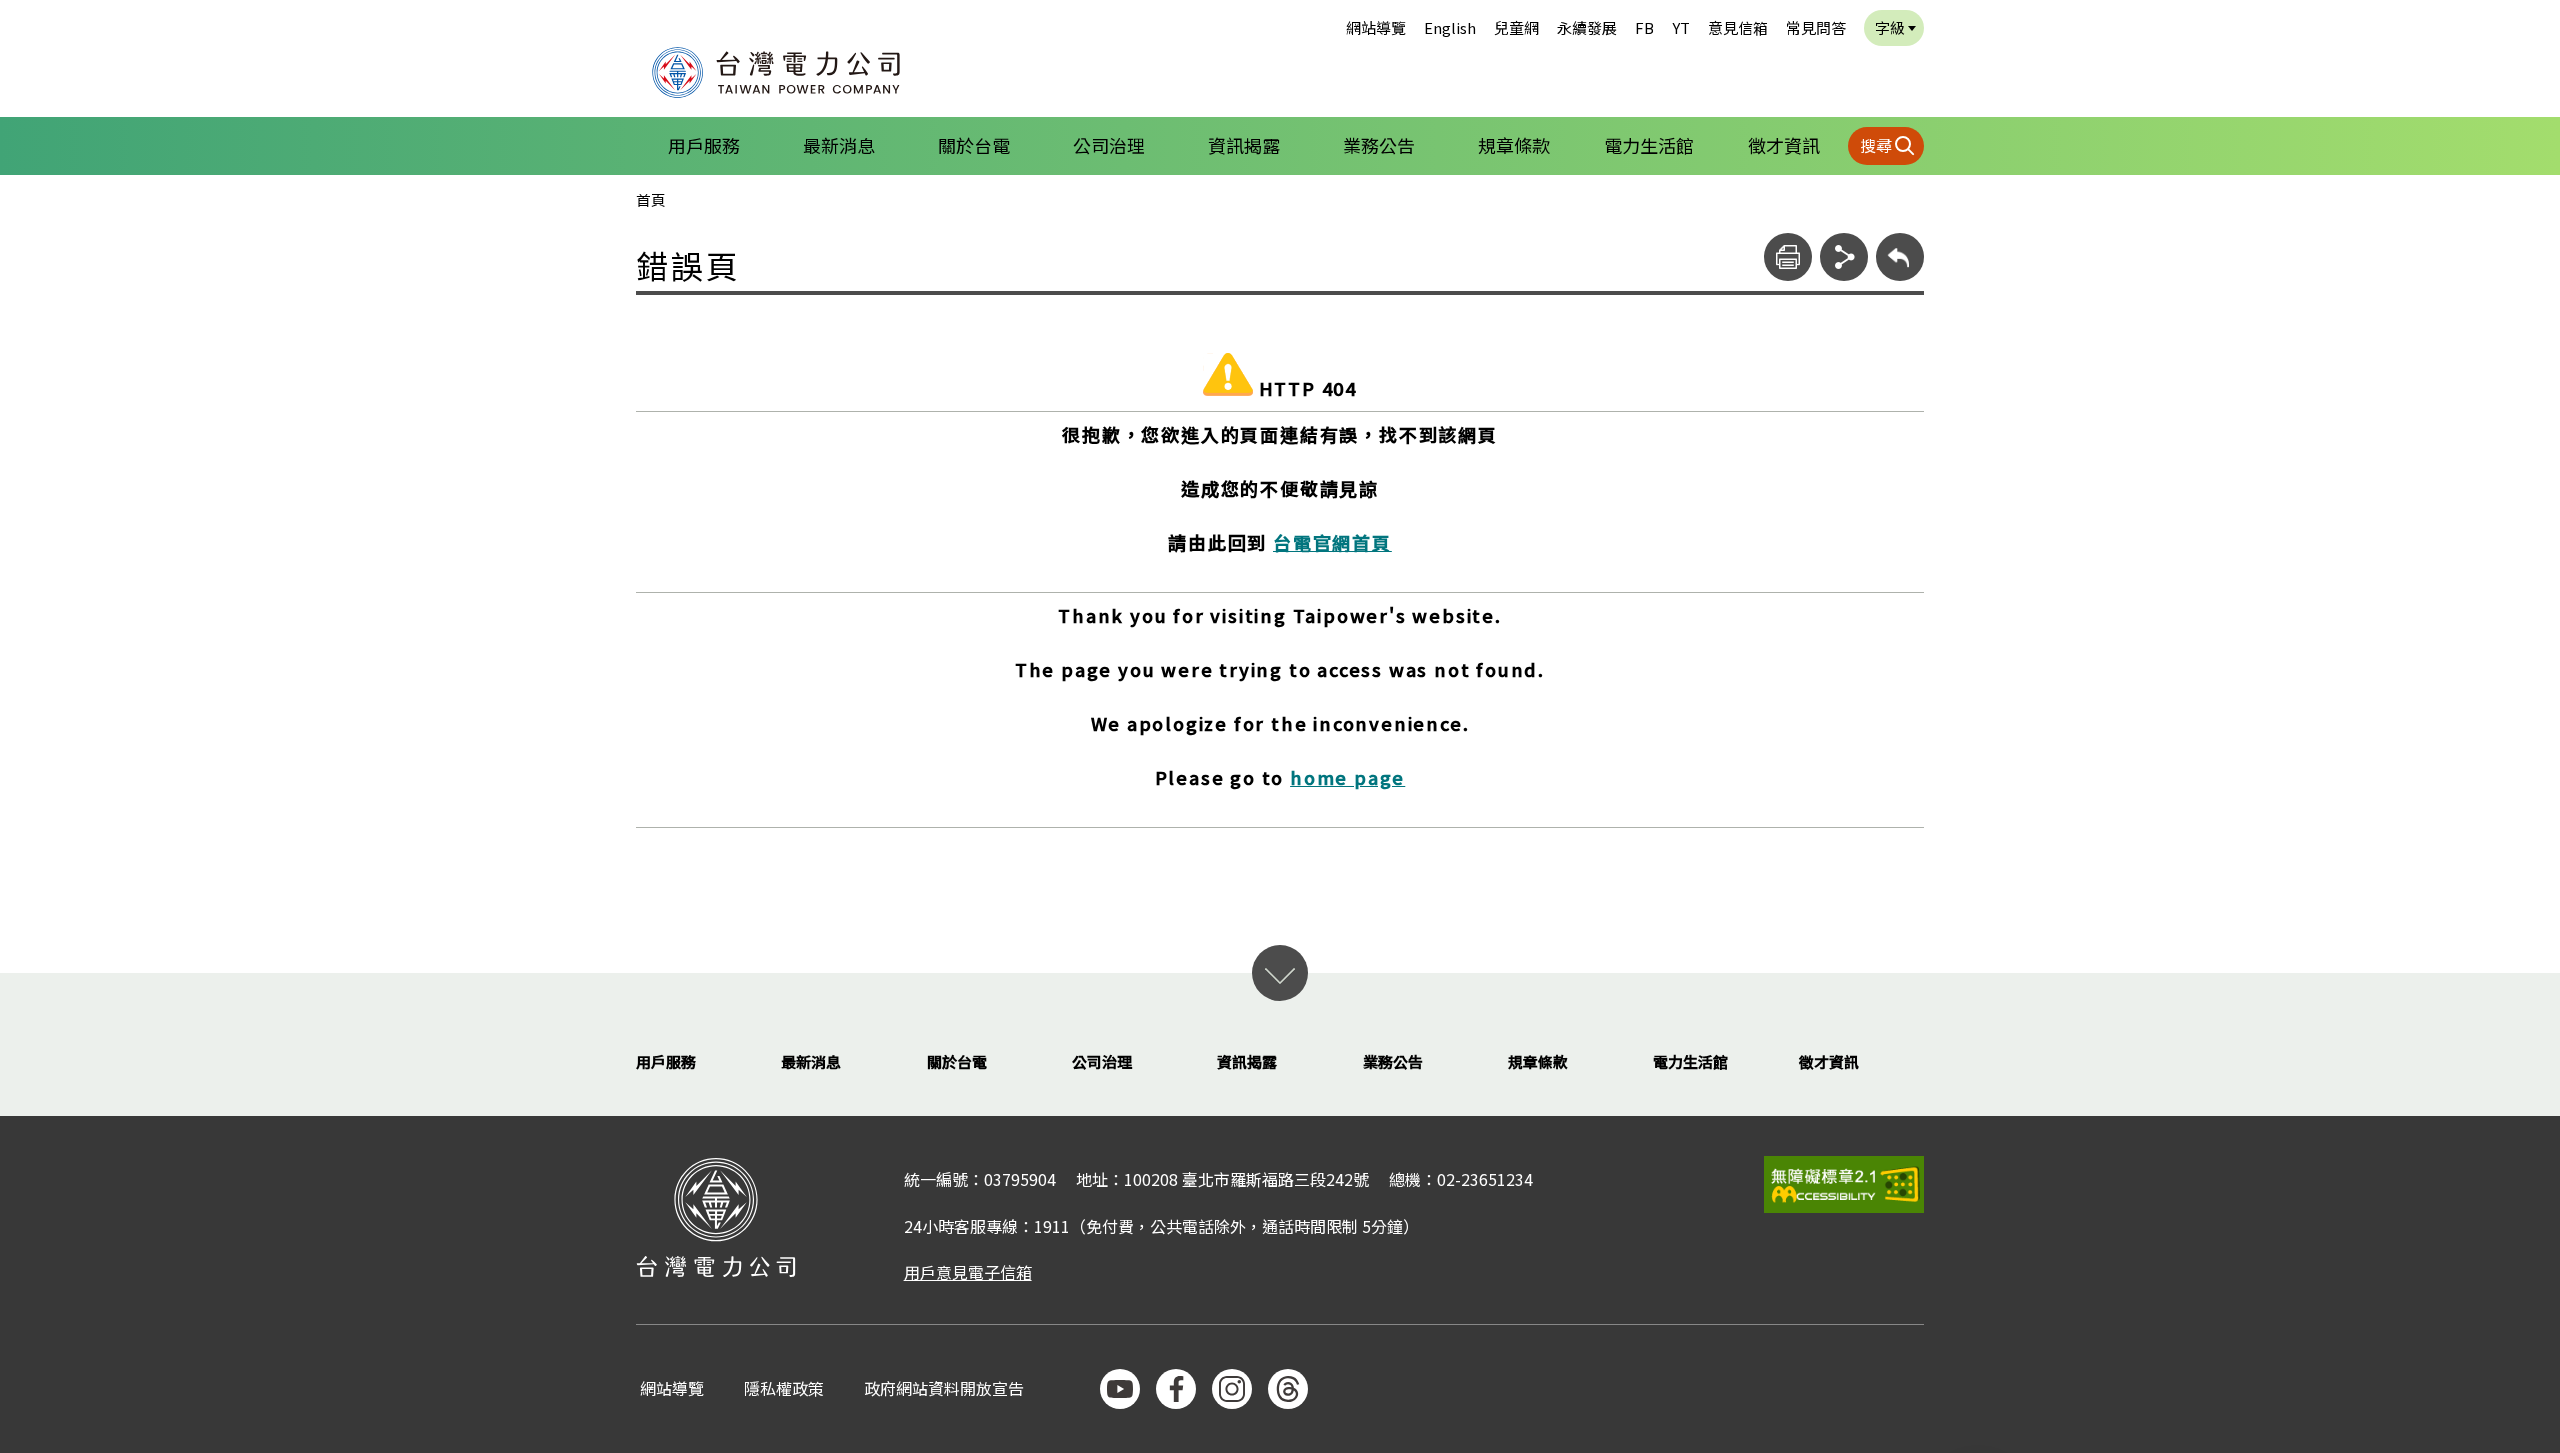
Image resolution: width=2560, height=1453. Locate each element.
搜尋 (1876, 145)
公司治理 (1109, 145)
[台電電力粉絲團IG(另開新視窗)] (1232, 1389)
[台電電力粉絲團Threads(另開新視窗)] (1288, 1389)
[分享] (1844, 257)
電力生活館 (1649, 145)
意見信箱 (1738, 27)
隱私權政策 (784, 1389)
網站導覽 (1376, 27)
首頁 (651, 200)
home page (1347, 777)
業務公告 (1379, 145)
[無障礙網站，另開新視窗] (1844, 1184)
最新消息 (839, 145)
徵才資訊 (1784, 145)
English (1450, 27)
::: (626, 13)
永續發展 (1587, 27)
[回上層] (1900, 257)
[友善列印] (1788, 257)
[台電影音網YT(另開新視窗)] (1120, 1389)
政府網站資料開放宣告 (944, 1389)
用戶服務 (704, 145)
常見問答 (1816, 27)
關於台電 (974, 145)
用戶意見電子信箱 (968, 1272)
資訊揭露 (1244, 145)
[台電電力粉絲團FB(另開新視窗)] (1176, 1389)
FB (1644, 27)
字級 (1890, 27)
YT (1681, 27)
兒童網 (1516, 27)
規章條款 (1514, 145)
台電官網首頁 (1332, 542)
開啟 (1280, 973)
